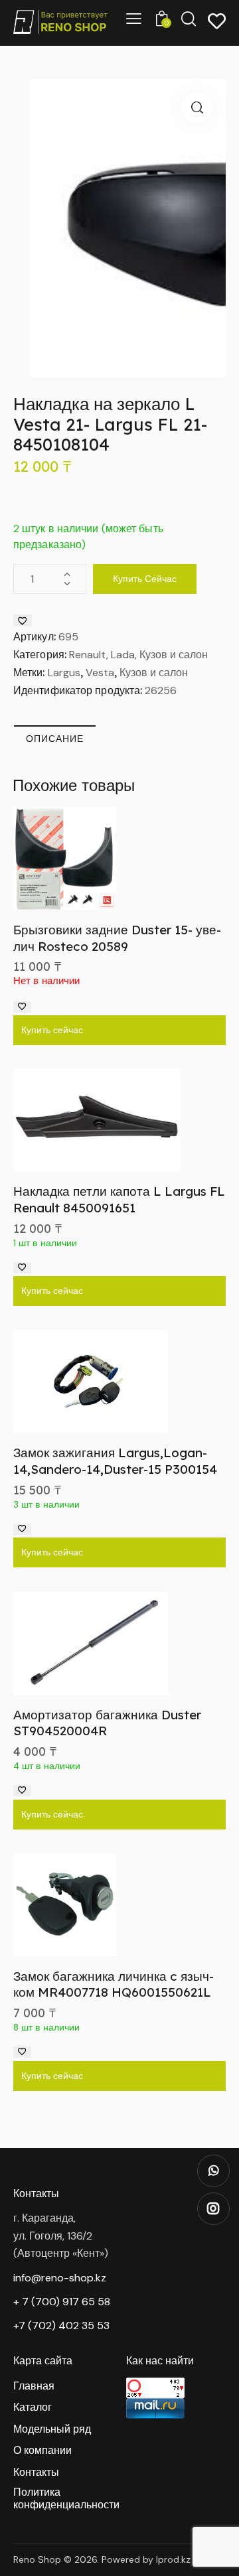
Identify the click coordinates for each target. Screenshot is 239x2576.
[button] (197, 108)
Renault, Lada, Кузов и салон (138, 655)
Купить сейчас (145, 579)
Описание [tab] (55, 739)
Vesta (100, 673)
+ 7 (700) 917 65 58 (62, 2302)
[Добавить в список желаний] (23, 620)
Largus (64, 673)
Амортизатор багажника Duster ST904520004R (107, 1723)
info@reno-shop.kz (60, 2278)
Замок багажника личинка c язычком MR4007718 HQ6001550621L (114, 1984)
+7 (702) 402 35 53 (61, 2326)
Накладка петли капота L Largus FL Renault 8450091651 (119, 1199)
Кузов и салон (154, 673)
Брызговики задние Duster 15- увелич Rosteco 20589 (117, 938)
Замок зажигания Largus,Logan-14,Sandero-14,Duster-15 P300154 (115, 1461)
